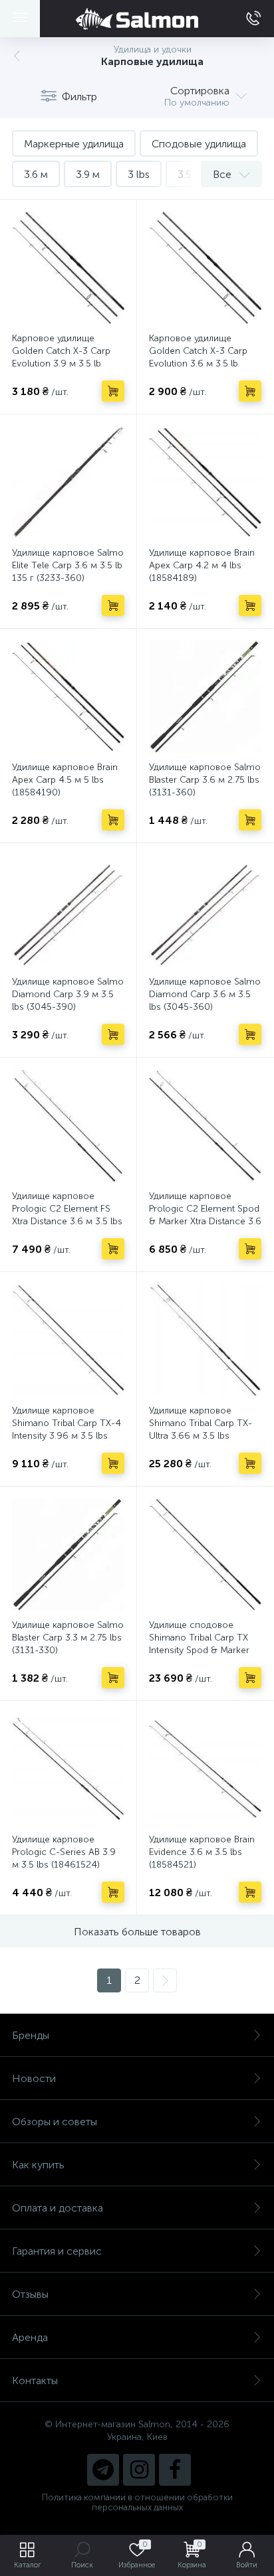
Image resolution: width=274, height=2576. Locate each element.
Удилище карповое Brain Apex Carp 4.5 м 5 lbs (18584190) (65, 780)
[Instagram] (139, 2470)
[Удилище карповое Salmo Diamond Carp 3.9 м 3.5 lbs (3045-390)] (68, 911)
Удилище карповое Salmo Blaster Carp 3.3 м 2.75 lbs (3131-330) (68, 1638)
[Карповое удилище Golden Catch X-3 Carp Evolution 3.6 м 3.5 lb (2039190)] (205, 268)
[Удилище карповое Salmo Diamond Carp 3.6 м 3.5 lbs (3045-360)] (205, 911)
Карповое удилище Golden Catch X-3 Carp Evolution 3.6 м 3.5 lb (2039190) (198, 357)
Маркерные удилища (74, 144)
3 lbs (139, 174)
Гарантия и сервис (57, 2251)
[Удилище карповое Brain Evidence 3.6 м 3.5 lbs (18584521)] (205, 1769)
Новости (34, 2078)
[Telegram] (103, 2470)
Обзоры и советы (55, 2122)
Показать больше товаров (137, 1932)
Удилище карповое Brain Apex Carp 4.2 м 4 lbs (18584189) (202, 565)
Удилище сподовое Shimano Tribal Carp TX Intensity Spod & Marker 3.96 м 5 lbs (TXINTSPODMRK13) (199, 1650)
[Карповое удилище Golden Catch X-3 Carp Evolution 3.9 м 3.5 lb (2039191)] (68, 268)
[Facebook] (175, 2470)
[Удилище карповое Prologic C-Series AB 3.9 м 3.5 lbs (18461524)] (68, 1769)
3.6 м (36, 174)
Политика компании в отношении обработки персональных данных (137, 2502)
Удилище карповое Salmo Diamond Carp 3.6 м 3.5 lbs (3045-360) (205, 994)
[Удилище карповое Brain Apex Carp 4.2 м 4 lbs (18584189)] (205, 482)
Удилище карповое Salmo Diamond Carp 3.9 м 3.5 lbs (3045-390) (68, 994)
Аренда (30, 2337)
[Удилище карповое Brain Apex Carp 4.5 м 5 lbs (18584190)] (68, 697)
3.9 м (88, 174)
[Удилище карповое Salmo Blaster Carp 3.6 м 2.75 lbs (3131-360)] (205, 697)
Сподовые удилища (199, 144)
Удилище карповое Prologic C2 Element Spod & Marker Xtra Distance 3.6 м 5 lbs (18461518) (205, 1215)
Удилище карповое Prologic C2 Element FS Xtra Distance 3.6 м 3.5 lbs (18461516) (67, 1215)
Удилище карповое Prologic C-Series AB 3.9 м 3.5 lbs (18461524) (64, 1852)
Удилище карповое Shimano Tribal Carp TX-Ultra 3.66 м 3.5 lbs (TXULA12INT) (201, 1429)
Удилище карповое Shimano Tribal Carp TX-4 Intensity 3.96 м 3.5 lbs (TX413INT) (67, 1429)
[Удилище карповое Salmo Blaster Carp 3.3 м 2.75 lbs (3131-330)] (68, 1555)
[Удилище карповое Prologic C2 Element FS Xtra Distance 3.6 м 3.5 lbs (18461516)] (68, 1126)
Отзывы (30, 2294)
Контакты (35, 2380)
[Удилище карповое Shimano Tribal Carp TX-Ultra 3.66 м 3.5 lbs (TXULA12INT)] (205, 1340)
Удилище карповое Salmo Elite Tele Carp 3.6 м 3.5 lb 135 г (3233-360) (68, 565)
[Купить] (113, 391)
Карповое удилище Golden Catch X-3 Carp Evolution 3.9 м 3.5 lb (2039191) (61, 357)
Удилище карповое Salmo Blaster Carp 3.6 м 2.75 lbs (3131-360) (205, 780)
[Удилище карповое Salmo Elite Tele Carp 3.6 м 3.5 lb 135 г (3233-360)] (68, 482)
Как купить (38, 2165)
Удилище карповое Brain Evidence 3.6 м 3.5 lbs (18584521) (202, 1852)
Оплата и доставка (58, 2208)
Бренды (31, 2035)
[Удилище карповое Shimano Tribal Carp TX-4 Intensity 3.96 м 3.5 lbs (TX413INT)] (68, 1340)
